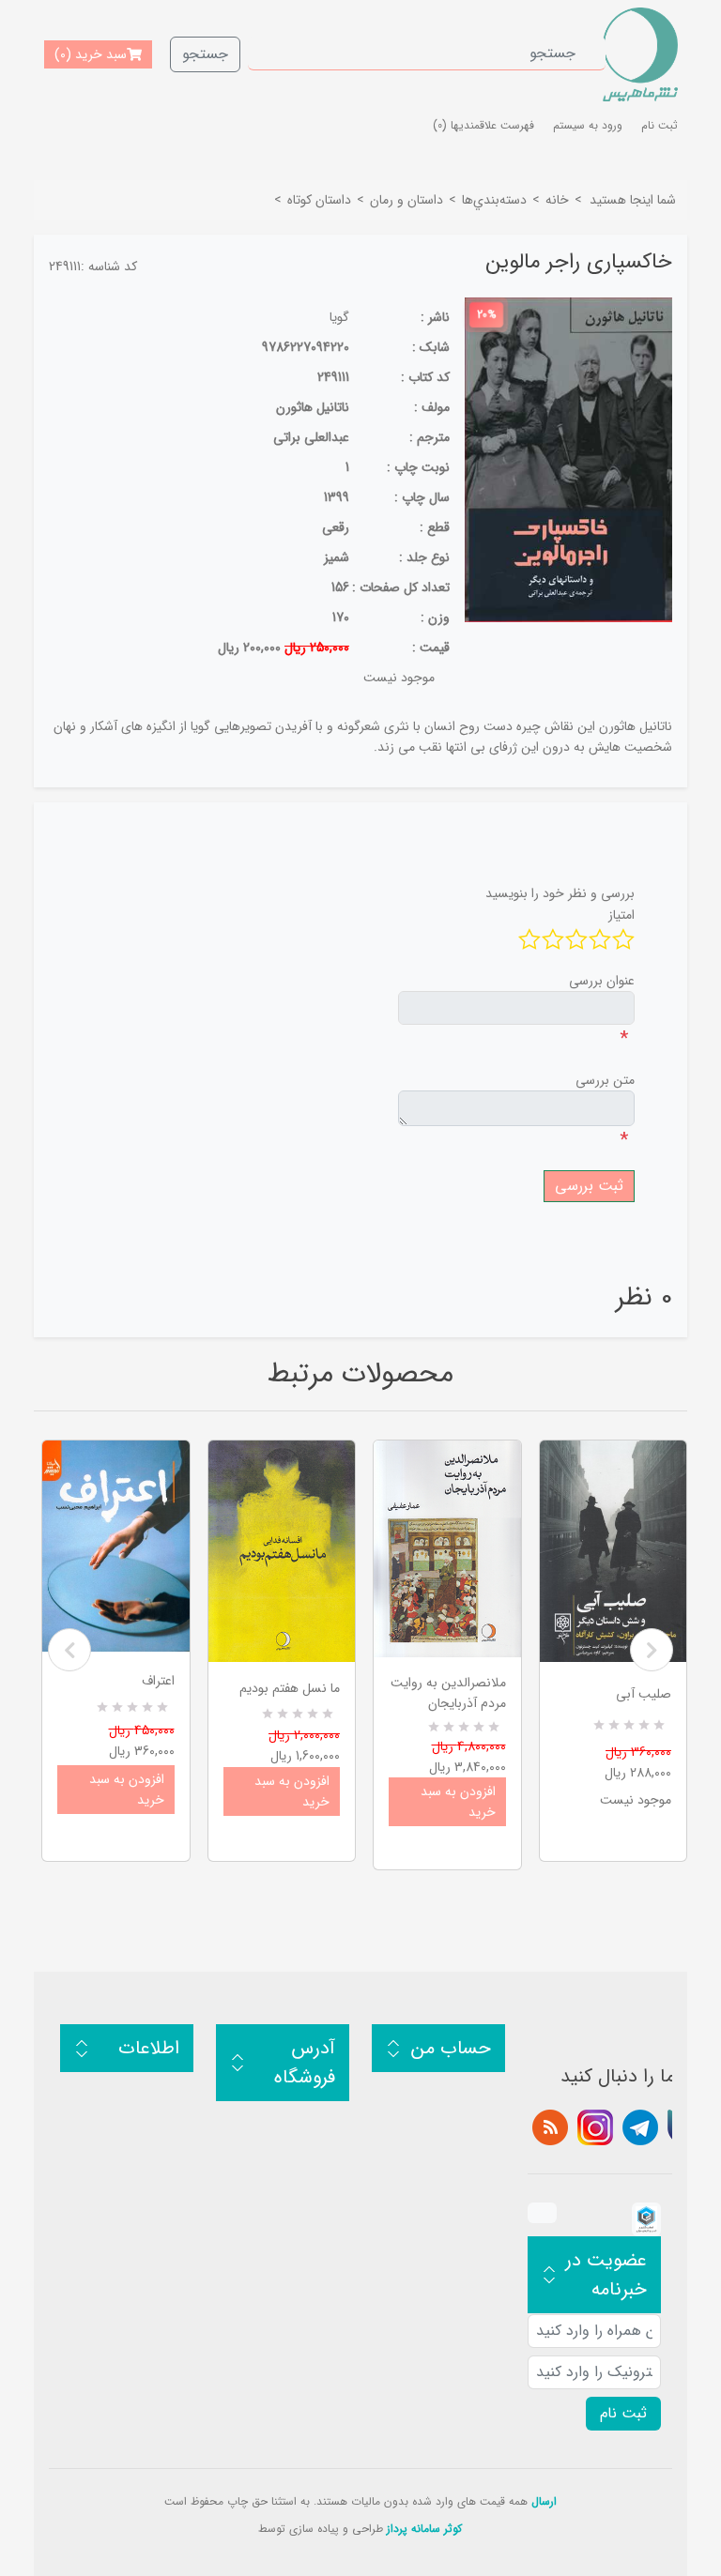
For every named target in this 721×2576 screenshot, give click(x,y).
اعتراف (158, 1681)
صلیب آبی (644, 1694)
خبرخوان (550, 2127)
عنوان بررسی (602, 981)
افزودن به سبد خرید (127, 1790)
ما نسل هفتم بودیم (290, 1688)
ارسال (544, 2501)
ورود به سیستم (588, 125)
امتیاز (621, 915)
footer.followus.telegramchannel (640, 2127)
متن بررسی (605, 1080)
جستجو (205, 54)
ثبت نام (660, 125)
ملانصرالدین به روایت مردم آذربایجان (448, 1693)
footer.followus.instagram (595, 2127)
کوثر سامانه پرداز (424, 2529)
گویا (339, 317)
